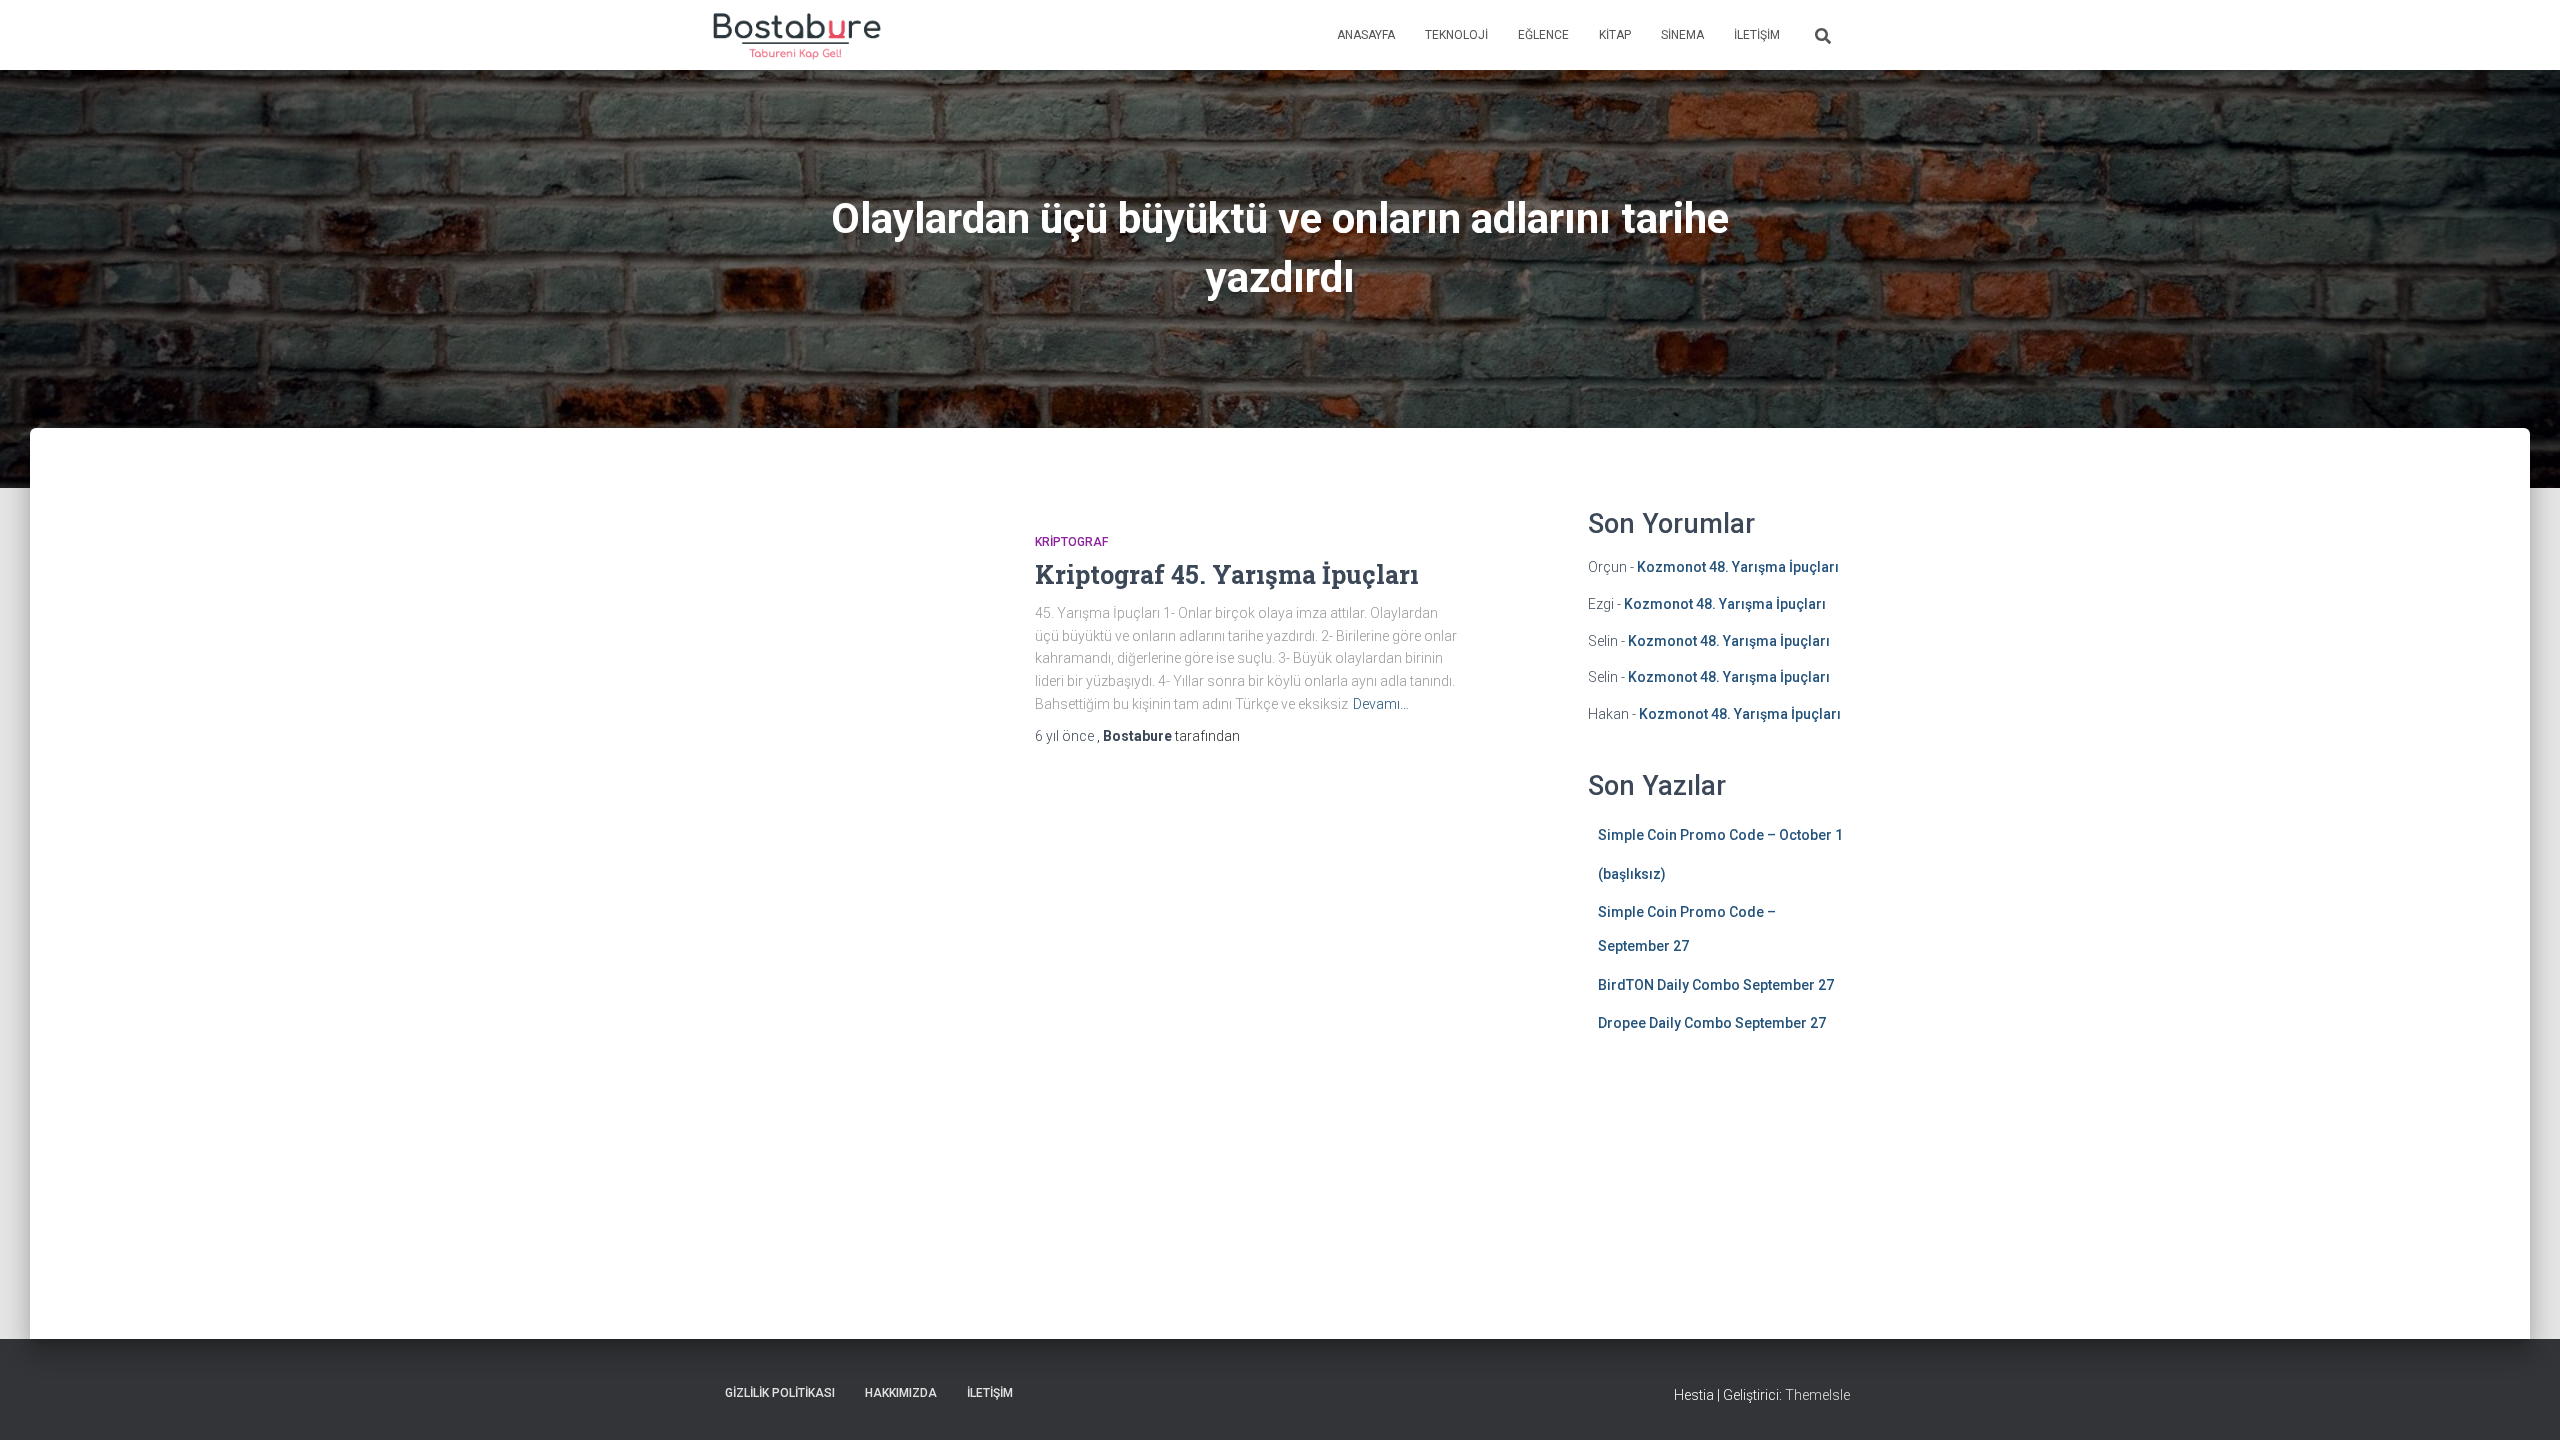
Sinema (1682, 35)
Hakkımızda (901, 1393)
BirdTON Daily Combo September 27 (1716, 985)
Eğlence (1543, 35)
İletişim (1757, 35)
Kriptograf (1071, 542)
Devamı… (1381, 704)
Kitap (1615, 35)
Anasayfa (1366, 35)
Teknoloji (1456, 35)
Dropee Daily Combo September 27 (1712, 1023)
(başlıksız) (1632, 874)
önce (1066, 736)
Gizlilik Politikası (780, 1393)
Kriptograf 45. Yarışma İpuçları (1227, 574)
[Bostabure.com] (795, 35)
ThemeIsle (1817, 1395)
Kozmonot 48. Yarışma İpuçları (1738, 567)
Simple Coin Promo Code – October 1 (1720, 835)
